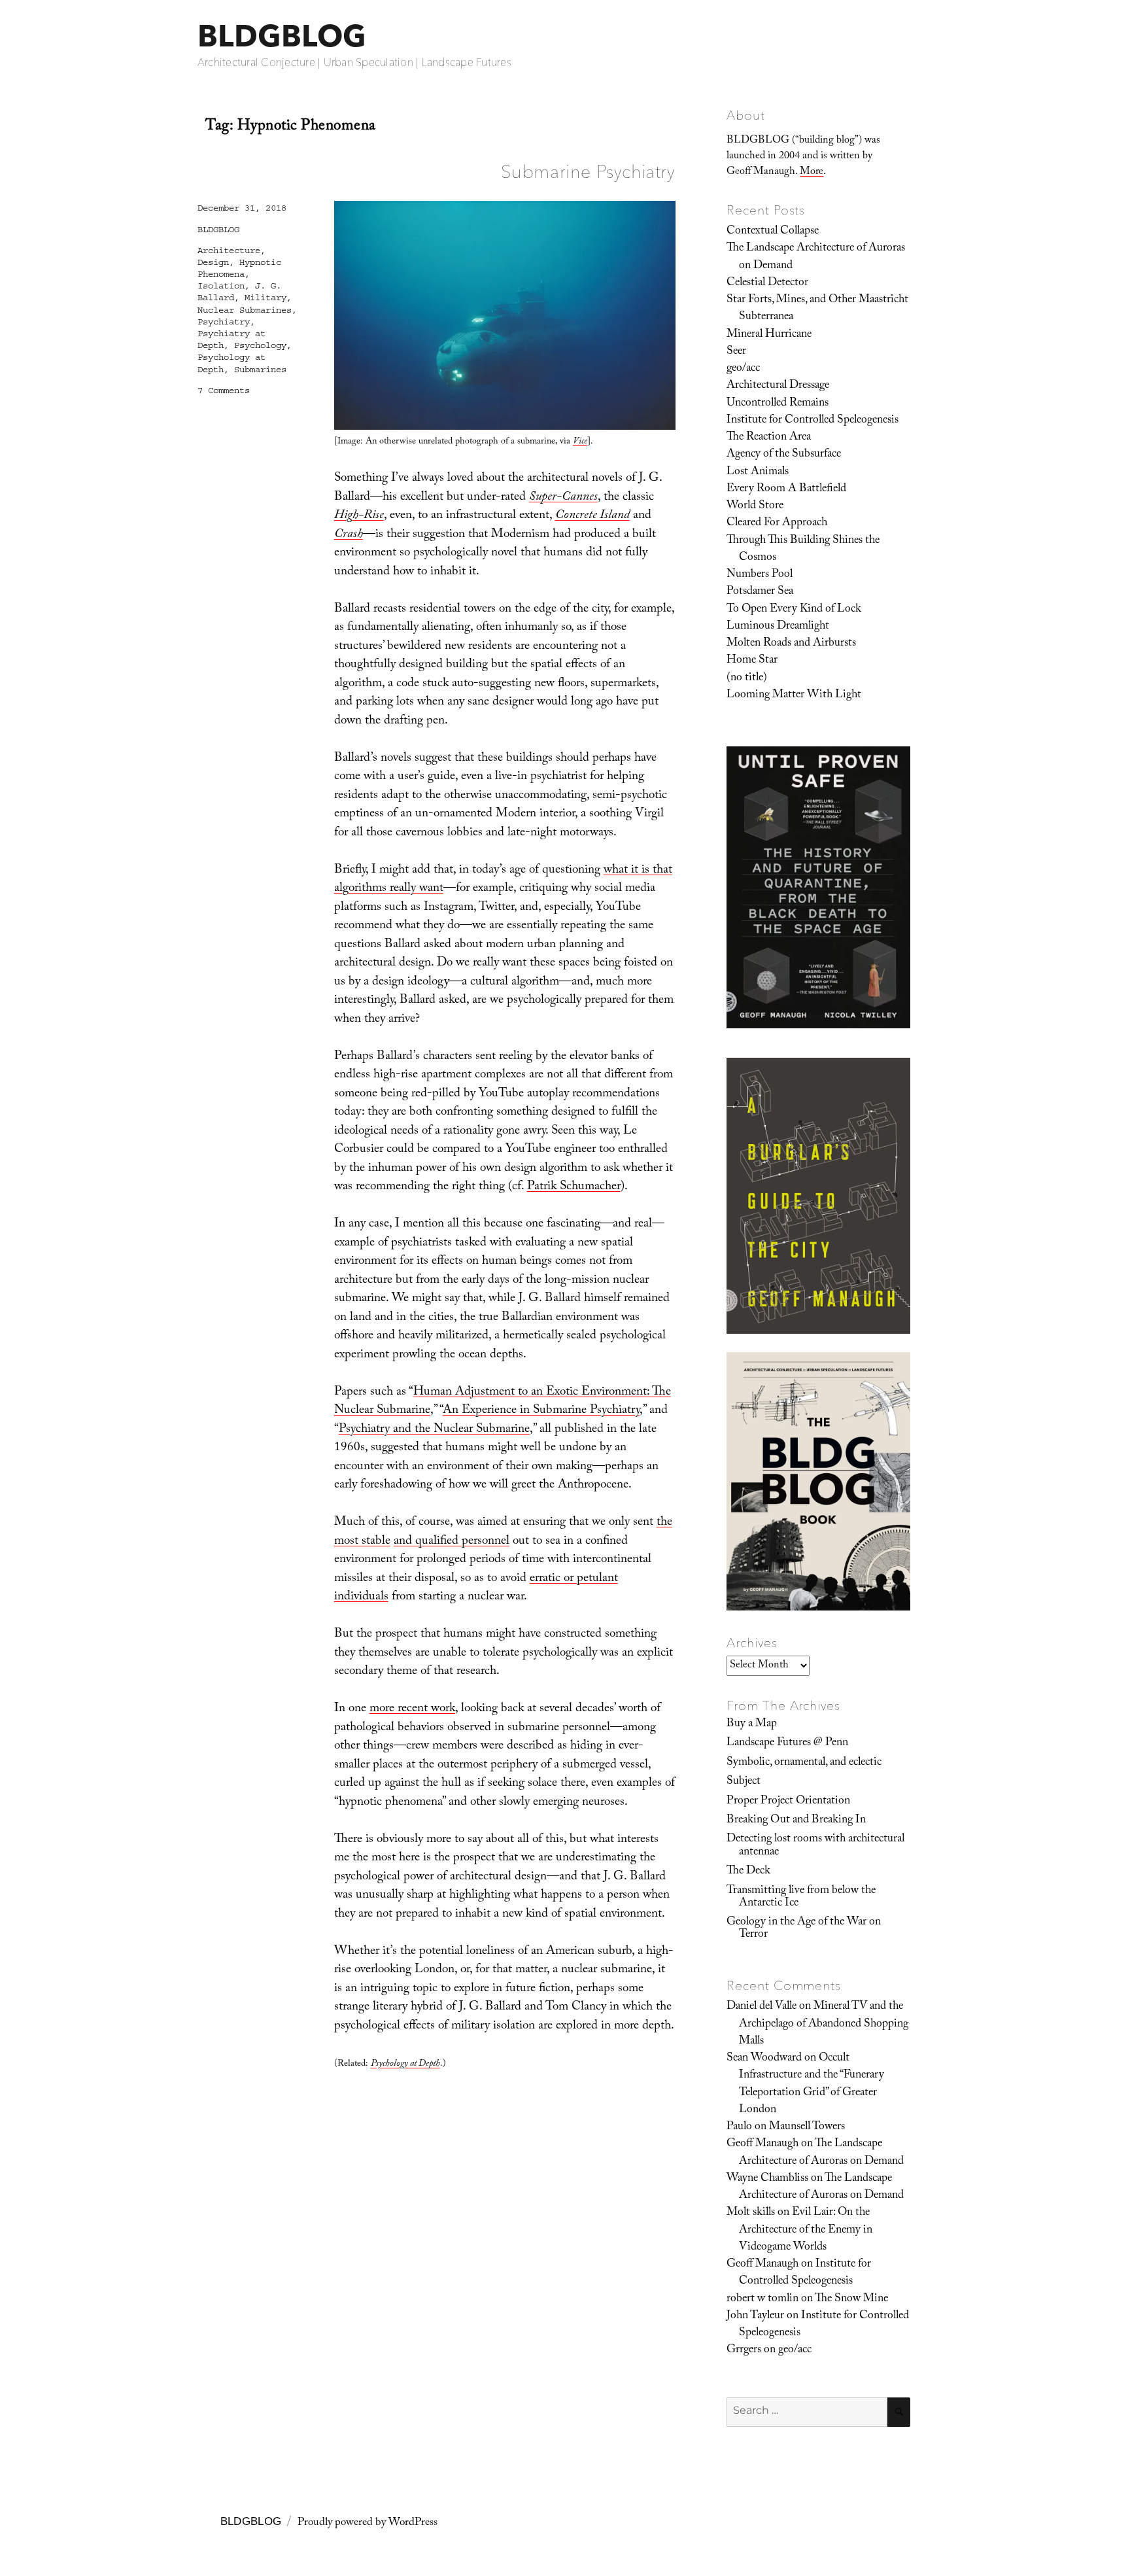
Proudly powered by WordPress (368, 2523)
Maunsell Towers (807, 2127)
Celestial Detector (767, 283)
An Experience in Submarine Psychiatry (541, 1411)
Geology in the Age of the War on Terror (804, 1929)
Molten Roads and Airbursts (791, 644)
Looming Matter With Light (794, 695)
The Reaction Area (769, 438)
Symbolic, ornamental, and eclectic (804, 1763)
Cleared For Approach (777, 523)
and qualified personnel (452, 1542)
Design (213, 262)
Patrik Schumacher (574, 1187)
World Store (755, 506)
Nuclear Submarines (245, 310)
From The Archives (783, 1705)
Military (265, 298)
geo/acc (743, 369)
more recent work (412, 1709)
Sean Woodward (764, 2059)
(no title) (747, 678)
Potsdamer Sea (760, 592)
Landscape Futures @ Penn (787, 1743)
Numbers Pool (760, 575)
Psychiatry (224, 322)
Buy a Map (752, 1724)
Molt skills (751, 2213)
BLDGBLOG (282, 36)
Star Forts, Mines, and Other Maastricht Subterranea (817, 309)
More (812, 172)
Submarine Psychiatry (588, 171)
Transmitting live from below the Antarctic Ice (801, 1897)
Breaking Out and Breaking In (796, 1820)
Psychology (260, 345)
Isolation (221, 286)
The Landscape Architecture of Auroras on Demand (816, 257)
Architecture (229, 251)
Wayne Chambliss (767, 2179)
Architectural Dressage (778, 386)
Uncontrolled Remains (778, 404)
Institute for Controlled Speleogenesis (813, 421)
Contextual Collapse (773, 232)
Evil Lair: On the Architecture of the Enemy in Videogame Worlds (806, 2230)
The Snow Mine (851, 2299)
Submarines (260, 370)
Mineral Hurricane (769, 335)
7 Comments (224, 391)
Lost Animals (758, 472)
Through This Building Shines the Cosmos (803, 549)
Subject (744, 1782)
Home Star (752, 661)
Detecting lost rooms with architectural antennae (815, 1846)
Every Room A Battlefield (786, 489)
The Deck (748, 1871)
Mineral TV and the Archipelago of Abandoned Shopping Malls (824, 2024)
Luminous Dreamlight (778, 627)
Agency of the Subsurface (784, 455)
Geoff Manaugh (762, 2144)
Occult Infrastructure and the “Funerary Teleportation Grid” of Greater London (812, 2084)
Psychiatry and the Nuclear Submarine (434, 1430)
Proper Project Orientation (788, 1801)
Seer (736, 352)
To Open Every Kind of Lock (794, 610)
